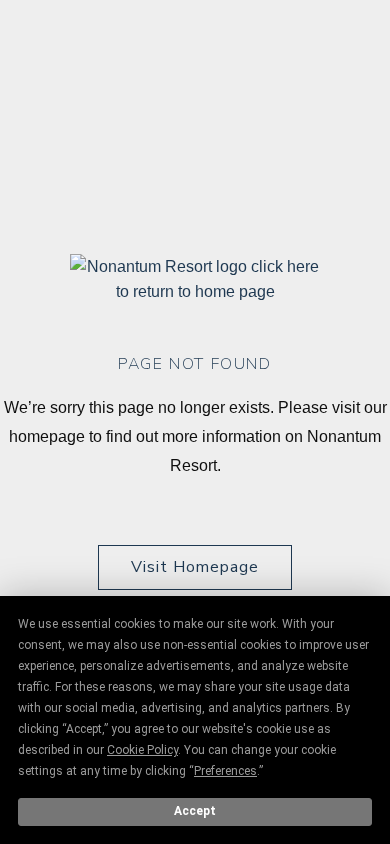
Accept (195, 811)
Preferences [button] (225, 771)
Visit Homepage (195, 567)
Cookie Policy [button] (142, 750)
